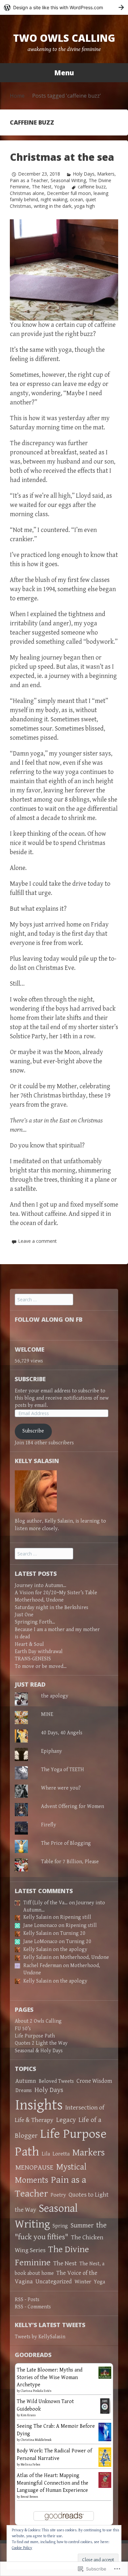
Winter (83, 2282)
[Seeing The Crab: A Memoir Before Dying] (105, 2432)
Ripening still (76, 1917)
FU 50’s (23, 2029)
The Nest (42, 187)
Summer (82, 2226)
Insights (39, 2105)
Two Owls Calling (64, 38)
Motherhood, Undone (39, 1600)
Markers (106, 174)
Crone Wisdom (94, 2081)
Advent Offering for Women (73, 1806)
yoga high (85, 206)
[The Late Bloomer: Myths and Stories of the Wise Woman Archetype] (105, 2372)
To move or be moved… (41, 1666)
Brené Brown (29, 2497)
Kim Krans (28, 2415)
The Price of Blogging (66, 1843)
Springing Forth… (35, 1622)
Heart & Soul (29, 1644)
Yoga (60, 187)
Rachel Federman (43, 1966)
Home (17, 96)
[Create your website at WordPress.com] (64, 7)
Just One (24, 1615)
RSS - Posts (27, 2300)
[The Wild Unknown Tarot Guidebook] (105, 2406)
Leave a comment (37, 1241)
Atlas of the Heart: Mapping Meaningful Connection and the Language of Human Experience (53, 2483)
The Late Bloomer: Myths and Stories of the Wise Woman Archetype (50, 2377)
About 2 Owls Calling (38, 2021)
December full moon (69, 193)
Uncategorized (54, 2282)
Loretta (61, 2154)
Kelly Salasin (37, 1917)
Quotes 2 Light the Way (41, 2043)
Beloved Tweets (56, 2081)
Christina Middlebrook (36, 2440)
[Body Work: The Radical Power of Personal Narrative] (105, 2457)
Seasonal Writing (68, 180)
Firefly (49, 1825)
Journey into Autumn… (41, 1586)
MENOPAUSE (34, 2167)
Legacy (66, 2120)
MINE (47, 1714)
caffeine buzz (92, 187)
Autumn (26, 2081)
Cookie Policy (22, 2548)
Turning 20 (73, 1933)
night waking (54, 199)
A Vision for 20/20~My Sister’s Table (56, 1593)
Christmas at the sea (62, 157)
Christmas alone (27, 193)
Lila (46, 2154)
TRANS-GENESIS (33, 1659)
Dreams (24, 2091)
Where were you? (61, 1788)
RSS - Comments (33, 2307)
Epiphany (52, 1751)
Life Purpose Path (35, 2036)
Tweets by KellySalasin (40, 2337)
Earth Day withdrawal (39, 1652)
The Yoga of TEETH (63, 1770)
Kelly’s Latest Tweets (50, 2325)
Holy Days (84, 174)
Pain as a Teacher (29, 180)
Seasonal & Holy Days (39, 2051)
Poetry (58, 2195)
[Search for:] (44, 1300)
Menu (64, 73)
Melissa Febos (31, 2465)
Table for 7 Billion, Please (70, 1862)
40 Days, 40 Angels (62, 1733)
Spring (60, 2226)
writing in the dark (53, 206)
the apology (55, 1696)
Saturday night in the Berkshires (52, 1608)
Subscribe (30, 1379)
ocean (76, 199)
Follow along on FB (49, 1319)
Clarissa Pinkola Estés (36, 2391)
